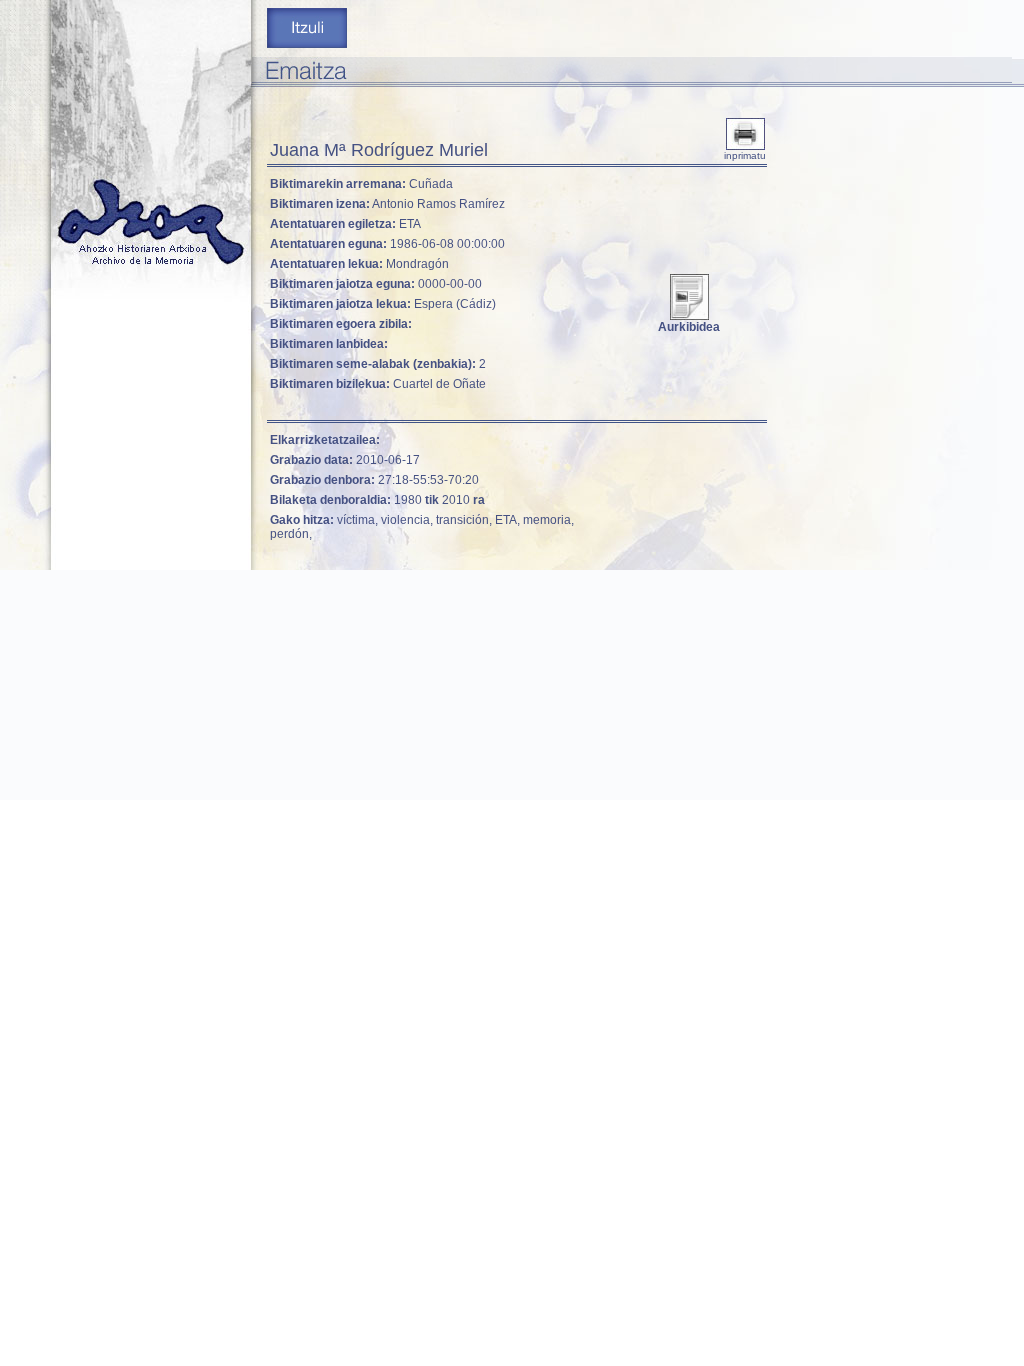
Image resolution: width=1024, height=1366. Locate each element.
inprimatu (745, 155)
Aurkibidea (689, 327)
